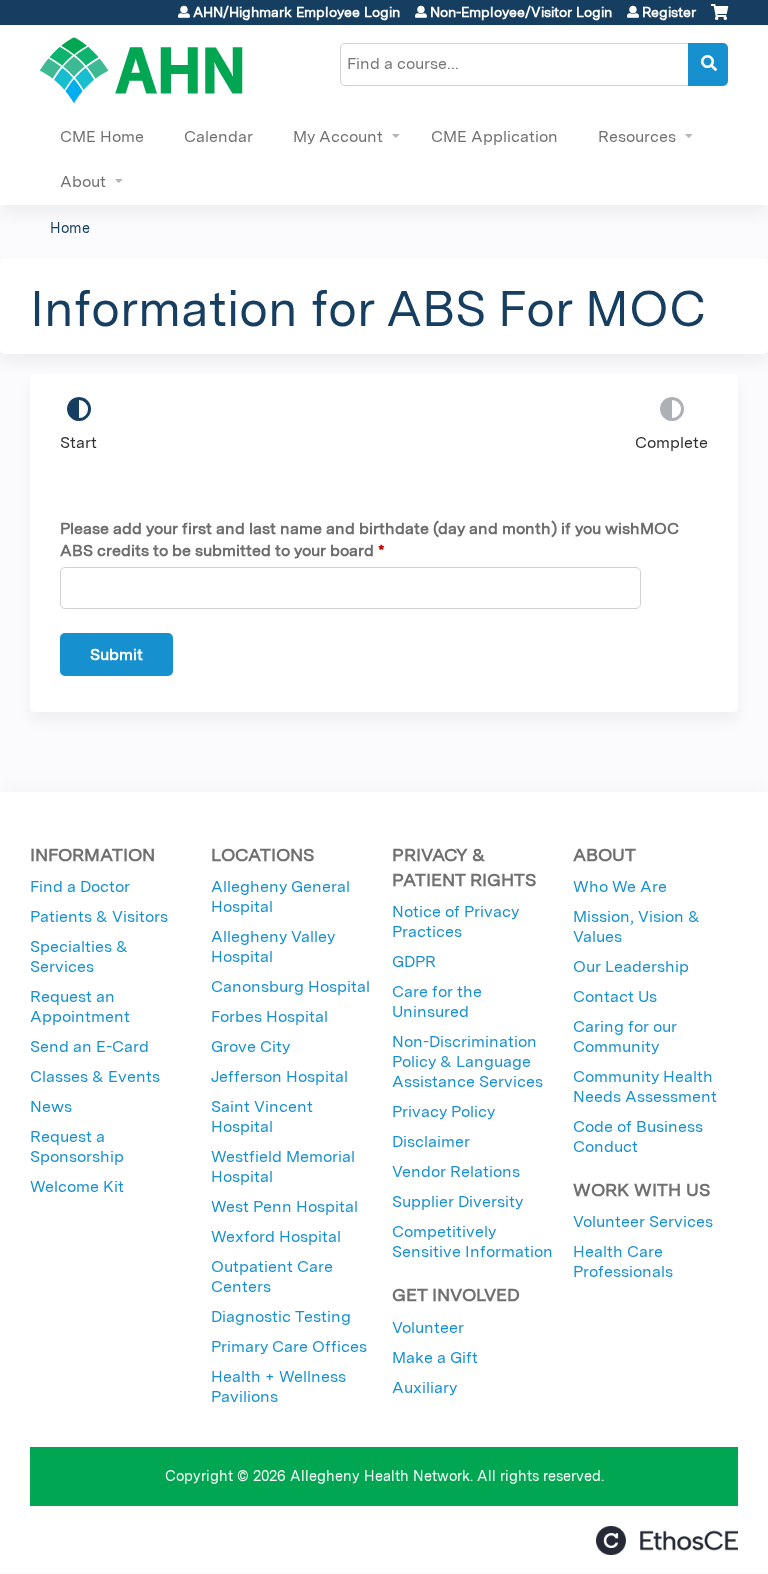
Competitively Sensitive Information (472, 1241)
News (51, 1106)
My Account (338, 136)
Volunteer (428, 1327)
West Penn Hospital (284, 1206)
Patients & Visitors (99, 916)
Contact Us (615, 996)
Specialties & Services (79, 956)
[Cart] (719, 19)
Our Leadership (631, 966)
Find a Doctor (80, 886)
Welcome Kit (77, 1186)
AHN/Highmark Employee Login (296, 12)
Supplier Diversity (457, 1201)
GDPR (414, 961)
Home (70, 227)
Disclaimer (431, 1141)
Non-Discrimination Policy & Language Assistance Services (467, 1061)
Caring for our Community (625, 1036)
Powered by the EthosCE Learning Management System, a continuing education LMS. (667, 1540)
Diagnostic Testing (281, 1316)
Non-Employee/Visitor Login (521, 12)
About (83, 181)
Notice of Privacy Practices (455, 921)
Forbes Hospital (269, 1016)
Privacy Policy (443, 1111)
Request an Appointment (80, 1006)
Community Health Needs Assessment (645, 1086)
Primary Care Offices (289, 1346)
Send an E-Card (89, 1046)
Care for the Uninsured (437, 1001)
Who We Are (620, 886)
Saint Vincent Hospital (262, 1116)
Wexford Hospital (276, 1236)
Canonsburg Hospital (290, 986)
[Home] (141, 70)
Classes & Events (95, 1076)
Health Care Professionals (623, 1261)
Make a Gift (435, 1357)
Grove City (250, 1046)
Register (669, 12)
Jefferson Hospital (279, 1076)
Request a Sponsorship (77, 1146)
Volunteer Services (643, 1221)
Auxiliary (424, 1387)
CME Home (102, 136)
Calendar (218, 136)
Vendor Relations (456, 1171)
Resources (637, 136)
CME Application (494, 136)
